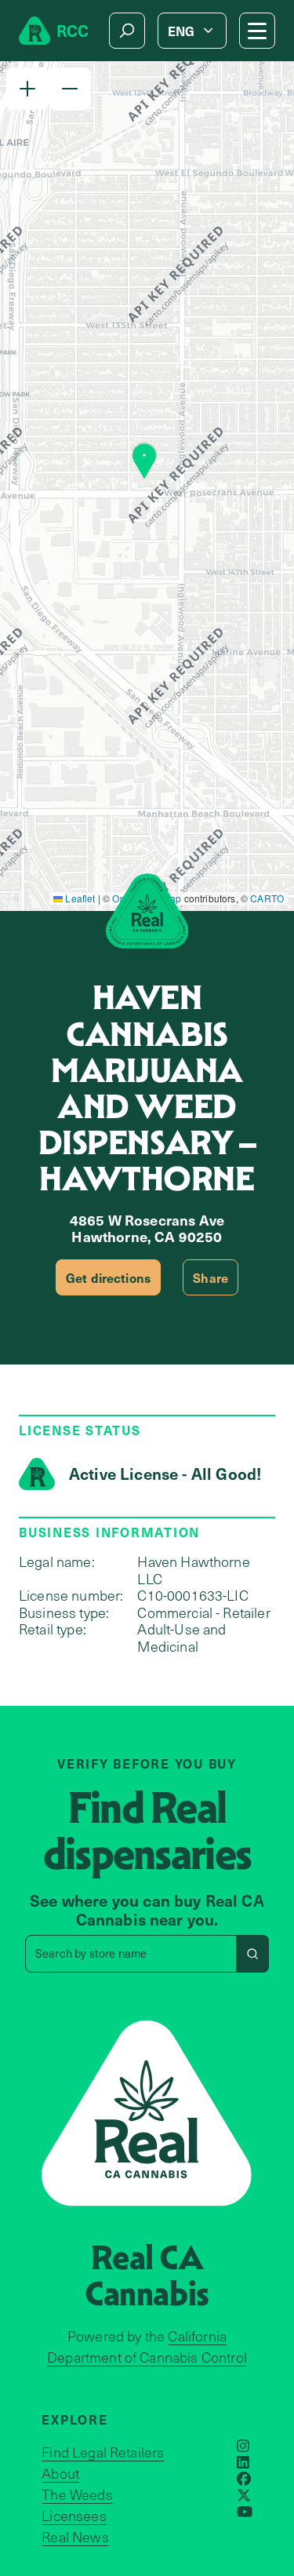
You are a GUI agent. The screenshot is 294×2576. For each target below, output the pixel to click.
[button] (27, 89)
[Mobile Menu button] (257, 31)
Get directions (108, 1277)
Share (211, 1277)
